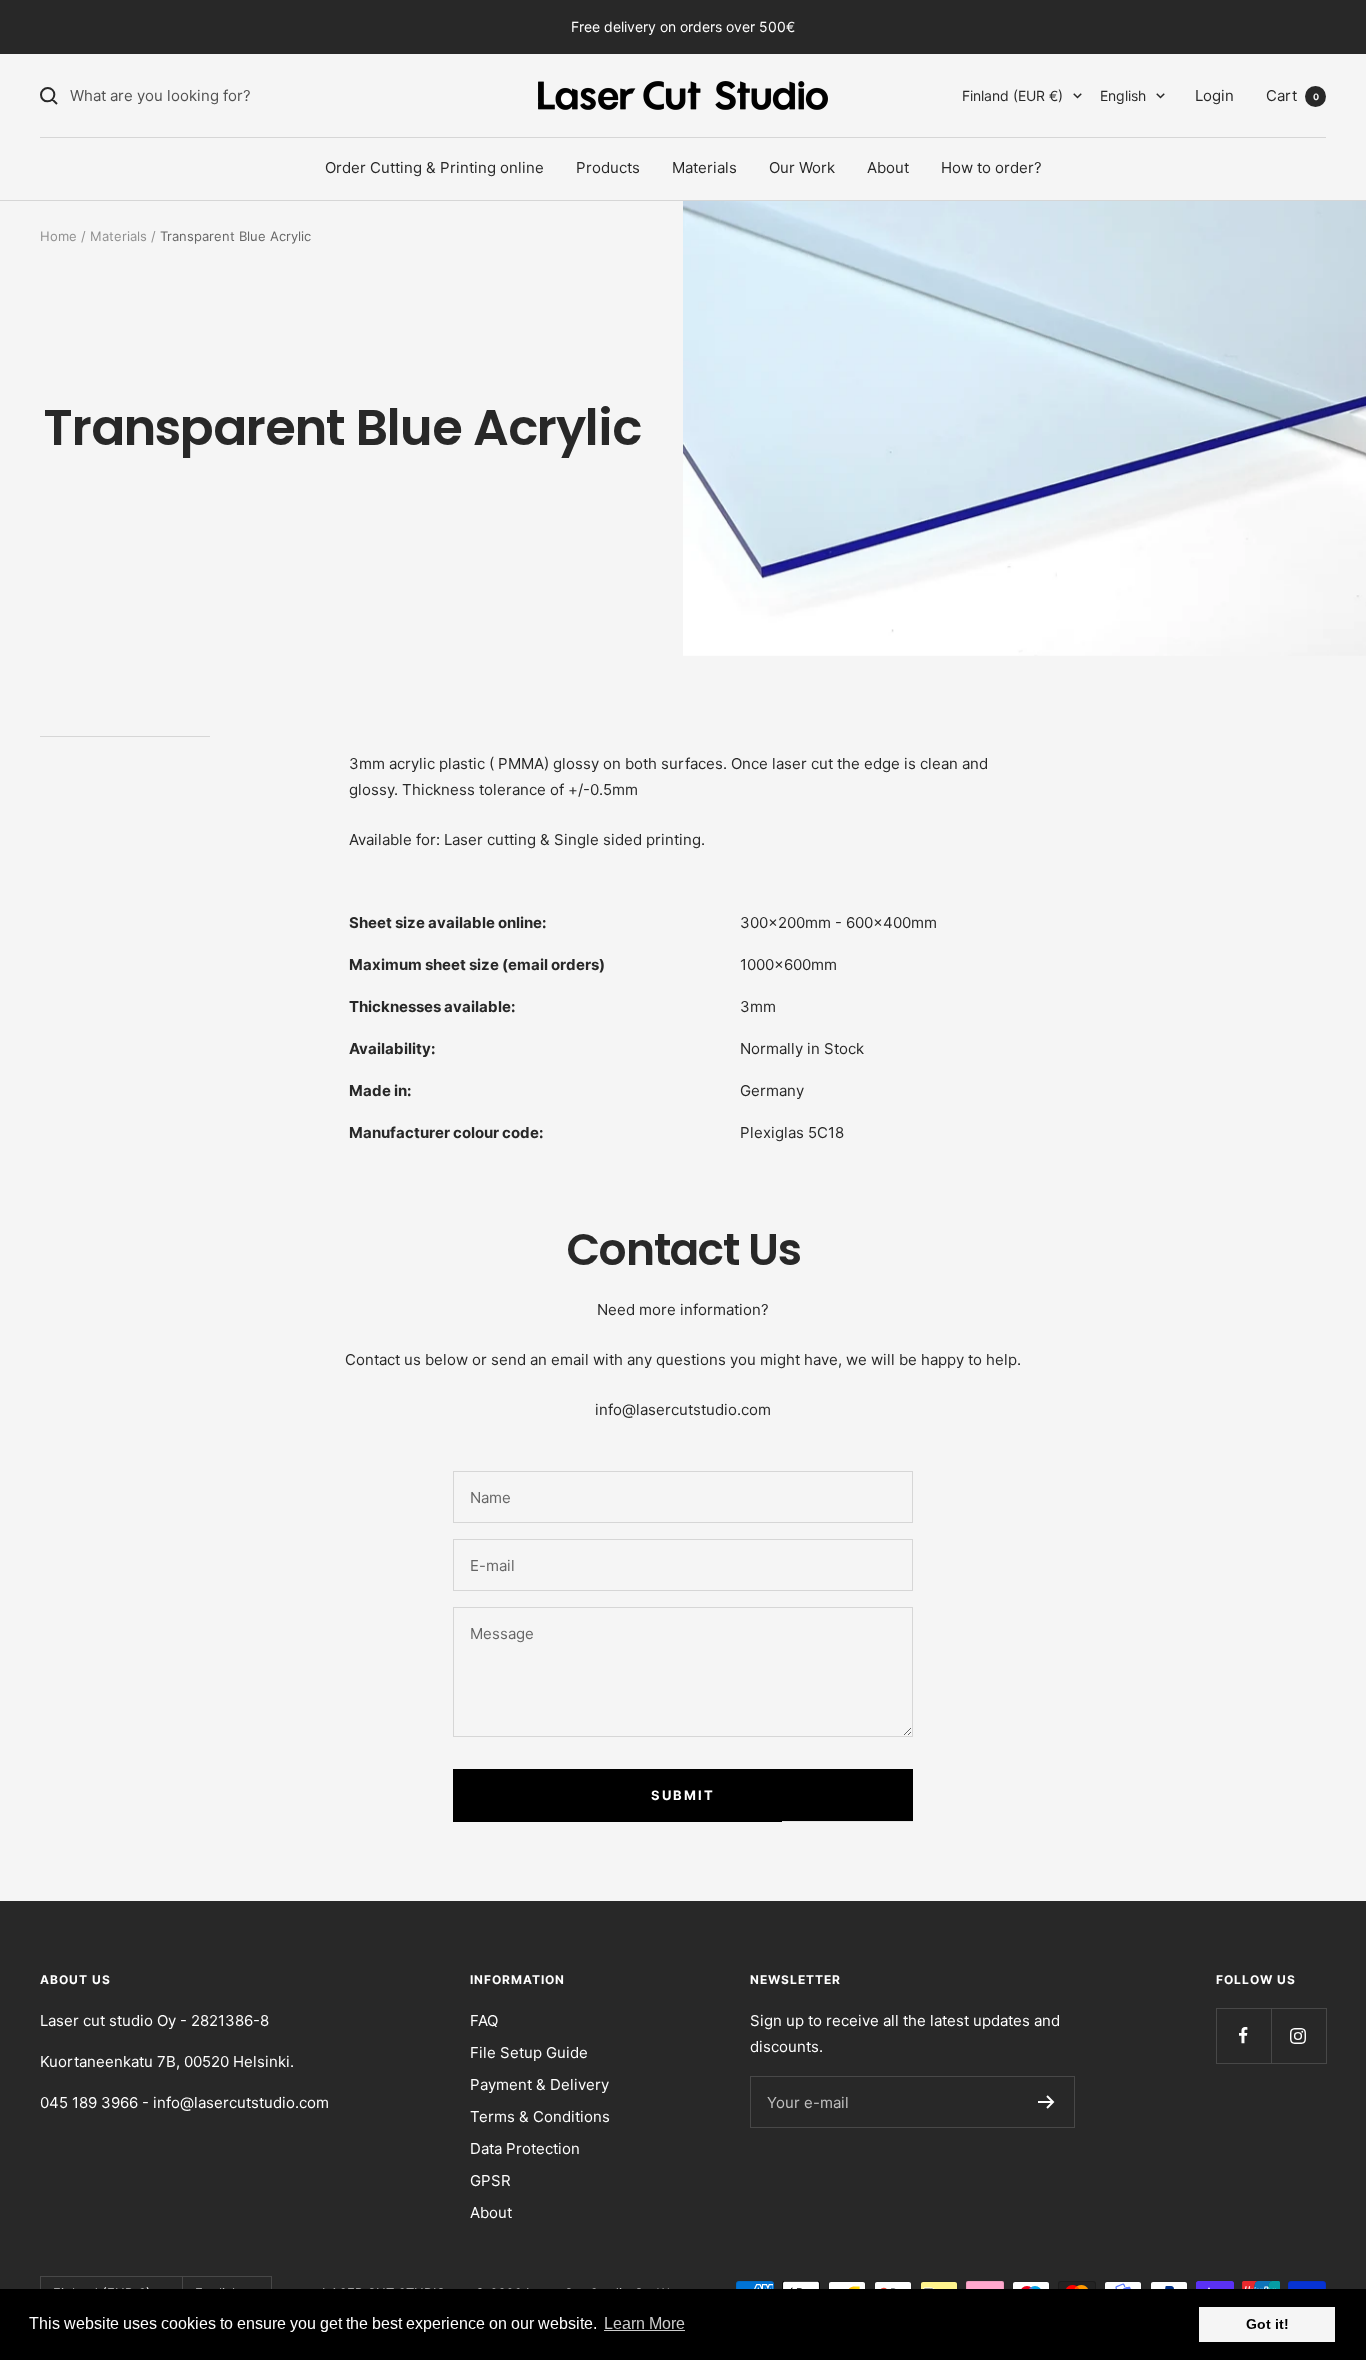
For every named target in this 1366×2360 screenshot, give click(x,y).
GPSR (490, 2180)
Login (1214, 95)
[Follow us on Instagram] (1298, 2035)
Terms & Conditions (540, 2116)
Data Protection (525, 2148)
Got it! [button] (1267, 2324)
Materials (704, 167)
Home (58, 236)
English (1123, 95)
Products (608, 167)
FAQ (484, 2020)
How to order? (991, 167)
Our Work (802, 167)
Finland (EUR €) (1012, 95)
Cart (1292, 95)
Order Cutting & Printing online (434, 167)
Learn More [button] (644, 2323)
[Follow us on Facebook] (1243, 2035)
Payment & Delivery (539, 2084)
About (888, 167)
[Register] (1046, 2102)
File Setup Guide (529, 2052)
